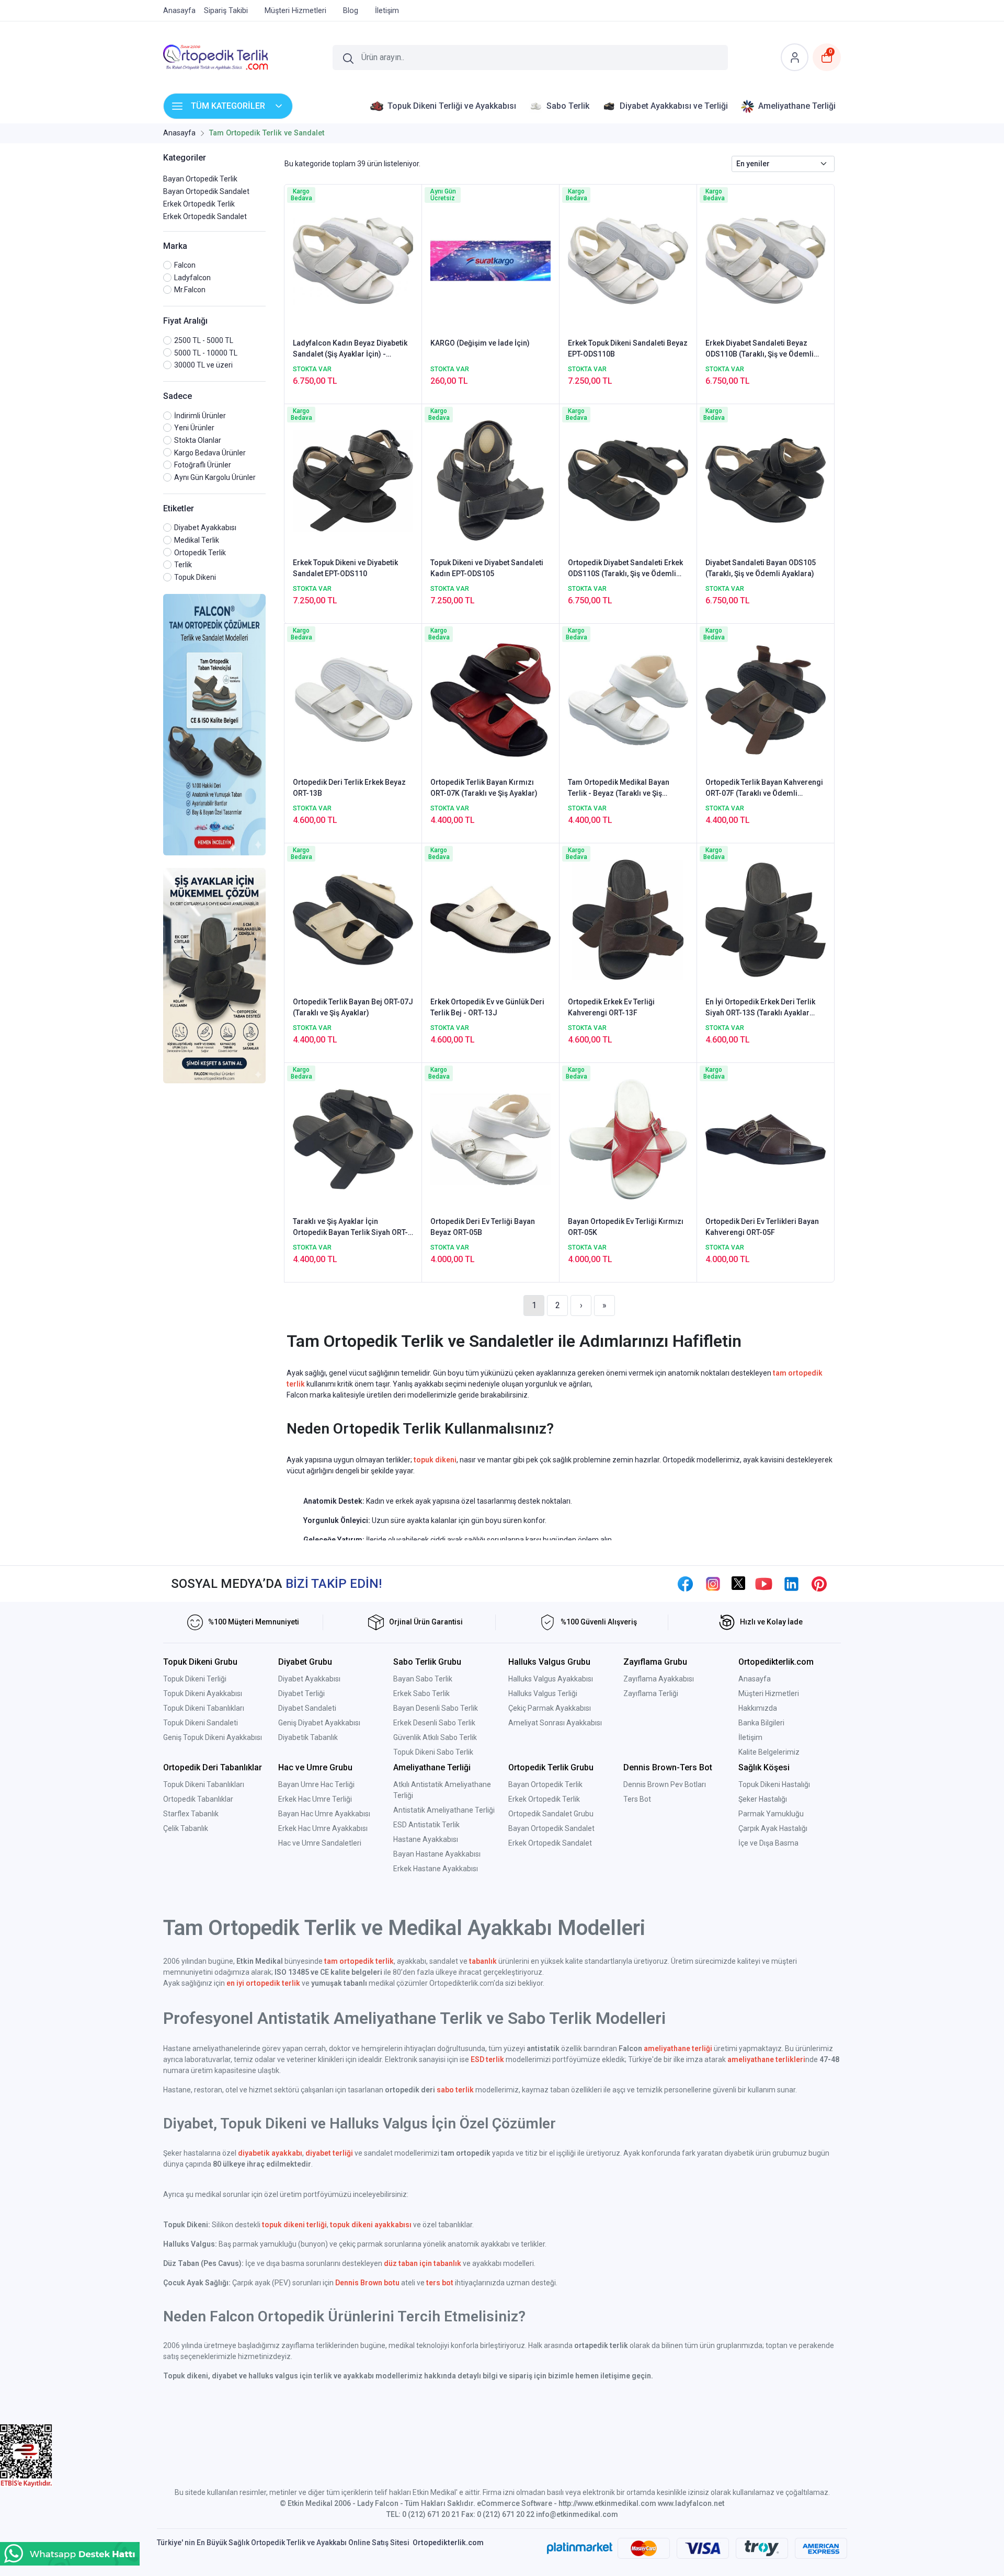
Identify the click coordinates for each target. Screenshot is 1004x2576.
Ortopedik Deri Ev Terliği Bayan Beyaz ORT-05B (483, 1227)
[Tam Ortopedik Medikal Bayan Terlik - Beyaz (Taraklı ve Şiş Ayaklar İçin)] (628, 699)
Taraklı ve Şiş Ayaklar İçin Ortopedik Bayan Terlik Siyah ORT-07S (350, 1228)
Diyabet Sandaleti (307, 1708)
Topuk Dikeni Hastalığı (774, 1784)
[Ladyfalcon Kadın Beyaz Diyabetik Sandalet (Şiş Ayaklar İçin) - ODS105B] (353, 260)
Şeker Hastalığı (763, 1799)
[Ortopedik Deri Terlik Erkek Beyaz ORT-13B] (353, 699)
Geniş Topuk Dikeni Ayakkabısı (213, 1737)
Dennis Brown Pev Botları (665, 1784)
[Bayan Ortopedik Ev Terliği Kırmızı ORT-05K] (628, 1138)
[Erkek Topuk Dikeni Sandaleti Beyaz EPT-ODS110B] (628, 260)
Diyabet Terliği (301, 1693)
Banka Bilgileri (761, 1723)
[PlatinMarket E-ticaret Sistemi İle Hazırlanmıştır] (580, 2548)
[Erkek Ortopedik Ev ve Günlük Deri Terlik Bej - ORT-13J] (490, 919)
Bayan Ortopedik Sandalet (206, 191)
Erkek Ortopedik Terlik (199, 204)
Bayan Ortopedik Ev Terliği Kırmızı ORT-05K (626, 1227)
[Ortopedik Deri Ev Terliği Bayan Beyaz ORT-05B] (490, 1138)
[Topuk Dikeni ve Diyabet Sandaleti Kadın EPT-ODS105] (490, 479)
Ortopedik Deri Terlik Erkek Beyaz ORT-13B (349, 788)
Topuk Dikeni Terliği (195, 1679)
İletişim (750, 1737)
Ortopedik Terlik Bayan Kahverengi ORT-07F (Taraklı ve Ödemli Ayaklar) (764, 788)
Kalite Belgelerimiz (769, 1752)
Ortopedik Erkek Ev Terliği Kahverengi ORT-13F (611, 1007)
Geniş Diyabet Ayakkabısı (319, 1723)
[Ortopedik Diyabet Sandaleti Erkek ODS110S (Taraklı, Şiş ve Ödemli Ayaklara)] (628, 479)
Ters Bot (637, 1799)
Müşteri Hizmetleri (769, 1693)
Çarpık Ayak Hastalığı (773, 1828)
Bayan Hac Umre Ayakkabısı (324, 1814)
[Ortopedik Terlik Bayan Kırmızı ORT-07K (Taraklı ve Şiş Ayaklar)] (490, 699)
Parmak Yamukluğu (771, 1814)
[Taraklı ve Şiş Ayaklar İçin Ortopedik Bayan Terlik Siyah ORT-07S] (353, 1138)
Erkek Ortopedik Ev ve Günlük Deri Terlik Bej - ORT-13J (487, 1007)
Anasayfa (755, 1679)
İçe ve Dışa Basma (768, 1843)
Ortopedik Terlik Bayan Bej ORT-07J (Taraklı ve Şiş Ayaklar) (353, 1007)
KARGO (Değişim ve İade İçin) (480, 343)
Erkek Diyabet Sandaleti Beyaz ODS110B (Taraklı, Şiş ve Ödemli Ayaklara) (760, 349)
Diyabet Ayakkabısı (309, 1679)
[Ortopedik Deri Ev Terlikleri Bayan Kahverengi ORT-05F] (766, 1138)
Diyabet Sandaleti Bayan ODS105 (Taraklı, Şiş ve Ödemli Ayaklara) (761, 568)
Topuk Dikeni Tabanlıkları (204, 1708)
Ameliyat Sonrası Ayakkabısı (555, 1723)
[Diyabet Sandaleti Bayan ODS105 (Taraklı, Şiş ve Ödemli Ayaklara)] (766, 479)
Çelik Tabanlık (186, 1828)
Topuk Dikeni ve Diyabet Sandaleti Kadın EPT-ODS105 (487, 568)
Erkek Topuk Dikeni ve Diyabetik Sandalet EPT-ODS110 (345, 568)
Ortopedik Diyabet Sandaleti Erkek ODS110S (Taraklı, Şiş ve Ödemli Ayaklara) (625, 569)
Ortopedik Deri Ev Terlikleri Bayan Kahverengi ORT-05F (762, 1227)
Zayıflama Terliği (651, 1693)
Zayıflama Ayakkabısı (659, 1679)
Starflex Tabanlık (191, 1814)
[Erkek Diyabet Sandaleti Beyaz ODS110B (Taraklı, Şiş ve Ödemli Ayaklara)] (766, 260)
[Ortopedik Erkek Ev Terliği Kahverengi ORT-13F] (628, 919)
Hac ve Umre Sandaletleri (320, 1843)
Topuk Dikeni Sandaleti (201, 1723)
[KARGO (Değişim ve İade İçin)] (490, 260)
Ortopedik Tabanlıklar (198, 1799)
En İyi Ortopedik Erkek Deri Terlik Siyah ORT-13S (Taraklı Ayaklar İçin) (760, 1008)
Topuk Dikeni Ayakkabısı (203, 1693)
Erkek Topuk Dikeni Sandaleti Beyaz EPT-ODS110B (628, 348)
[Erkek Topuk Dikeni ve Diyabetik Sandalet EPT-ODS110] (353, 479)
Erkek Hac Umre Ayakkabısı (323, 1828)
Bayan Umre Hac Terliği (316, 1784)
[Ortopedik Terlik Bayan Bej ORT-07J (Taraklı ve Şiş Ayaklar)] (353, 919)
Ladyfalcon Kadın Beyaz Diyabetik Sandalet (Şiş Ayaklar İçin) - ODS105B (350, 349)
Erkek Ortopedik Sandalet (205, 216)
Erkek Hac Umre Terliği (315, 1799)
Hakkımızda (758, 1708)
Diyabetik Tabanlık (308, 1737)
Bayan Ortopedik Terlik (200, 179)
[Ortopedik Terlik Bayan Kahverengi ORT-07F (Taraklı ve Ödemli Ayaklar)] (766, 699)
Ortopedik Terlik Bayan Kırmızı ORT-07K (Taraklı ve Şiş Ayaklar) (484, 788)
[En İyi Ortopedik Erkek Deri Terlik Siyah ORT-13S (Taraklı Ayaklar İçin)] (766, 919)
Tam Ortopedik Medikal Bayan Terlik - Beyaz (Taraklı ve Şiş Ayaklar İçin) (619, 788)
